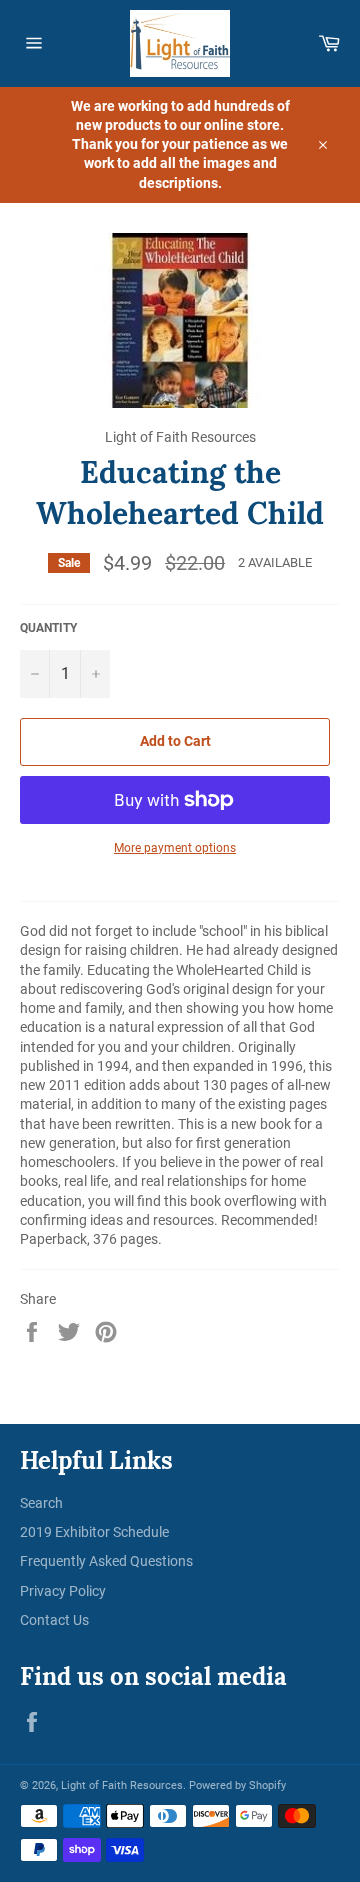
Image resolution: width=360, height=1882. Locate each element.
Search (41, 1503)
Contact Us (54, 1620)
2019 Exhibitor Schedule (94, 1532)
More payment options (175, 848)
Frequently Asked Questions (106, 1561)
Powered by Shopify (237, 1785)
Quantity (48, 628)
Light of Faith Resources (122, 1785)
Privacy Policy (63, 1591)
